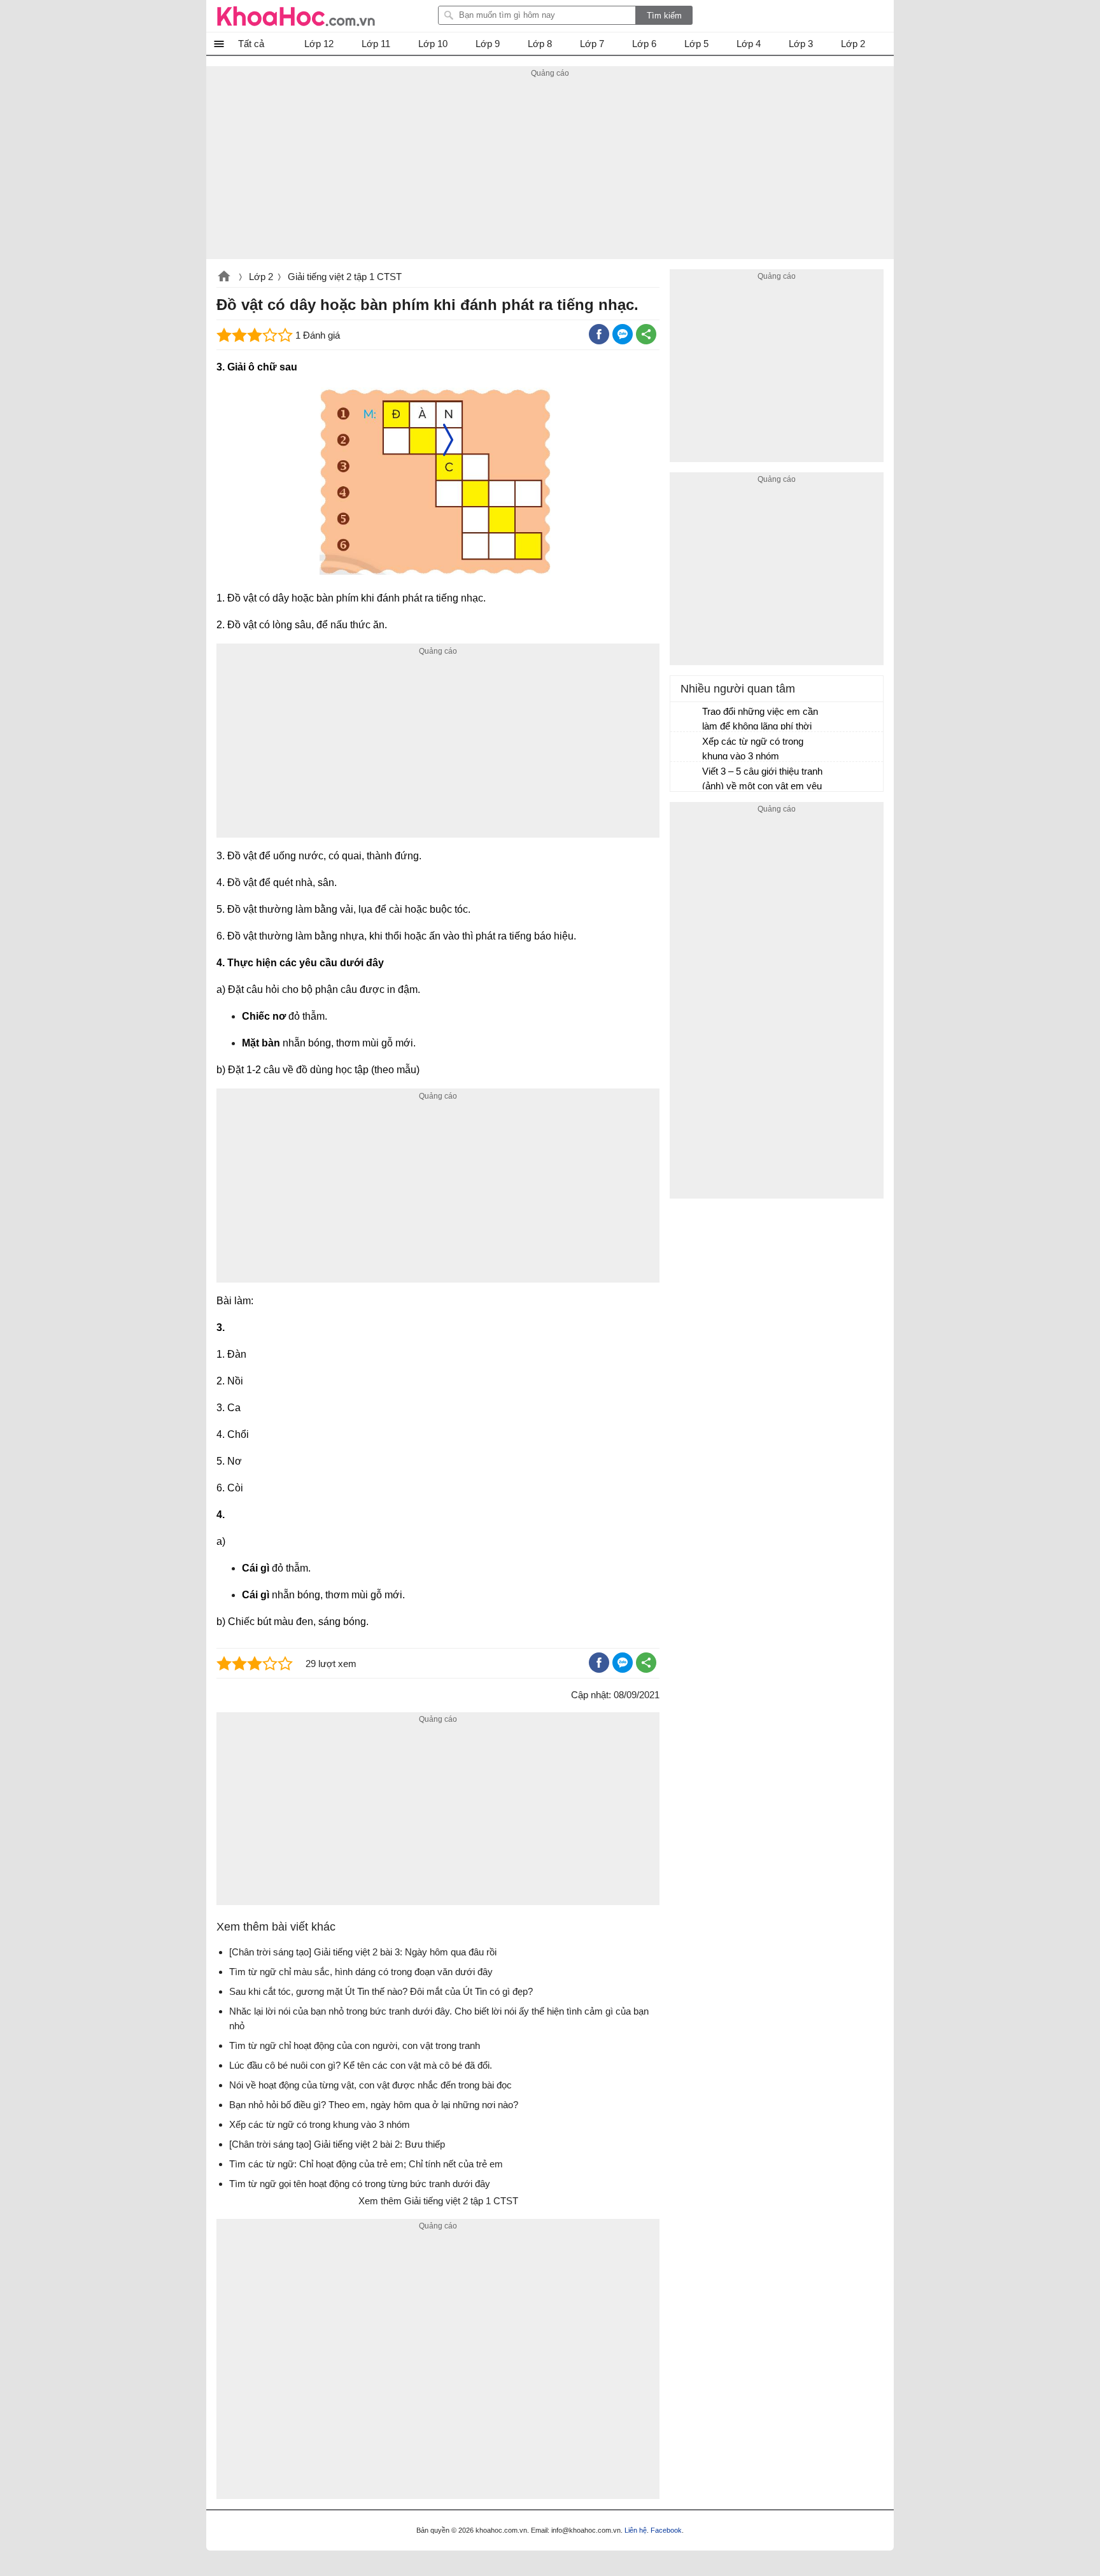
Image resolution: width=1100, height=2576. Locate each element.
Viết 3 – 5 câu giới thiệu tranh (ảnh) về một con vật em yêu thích (762, 780)
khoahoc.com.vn (224, 278)
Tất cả (251, 44)
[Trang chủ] (296, 16)
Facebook (666, 2530)
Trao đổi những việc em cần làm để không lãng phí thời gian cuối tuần (760, 720)
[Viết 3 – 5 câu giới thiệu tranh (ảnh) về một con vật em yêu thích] (687, 777)
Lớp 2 (261, 277)
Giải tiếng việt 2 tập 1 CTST (345, 277)
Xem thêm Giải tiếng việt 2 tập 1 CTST (438, 2201)
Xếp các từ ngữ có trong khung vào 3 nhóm (753, 749)
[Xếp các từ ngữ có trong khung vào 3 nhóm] (687, 747)
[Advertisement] (550, 170)
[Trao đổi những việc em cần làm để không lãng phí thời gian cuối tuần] (687, 717)
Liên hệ (636, 2530)
